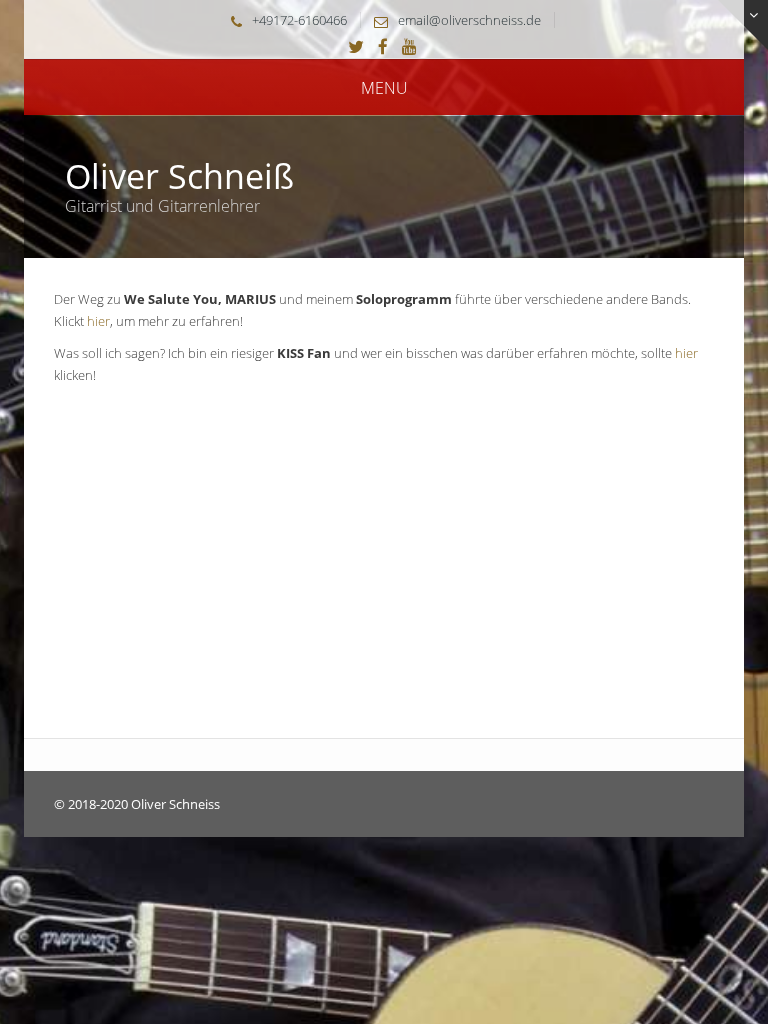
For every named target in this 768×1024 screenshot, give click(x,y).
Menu (384, 88)
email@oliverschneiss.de (469, 20)
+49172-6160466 (299, 20)
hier (98, 321)
